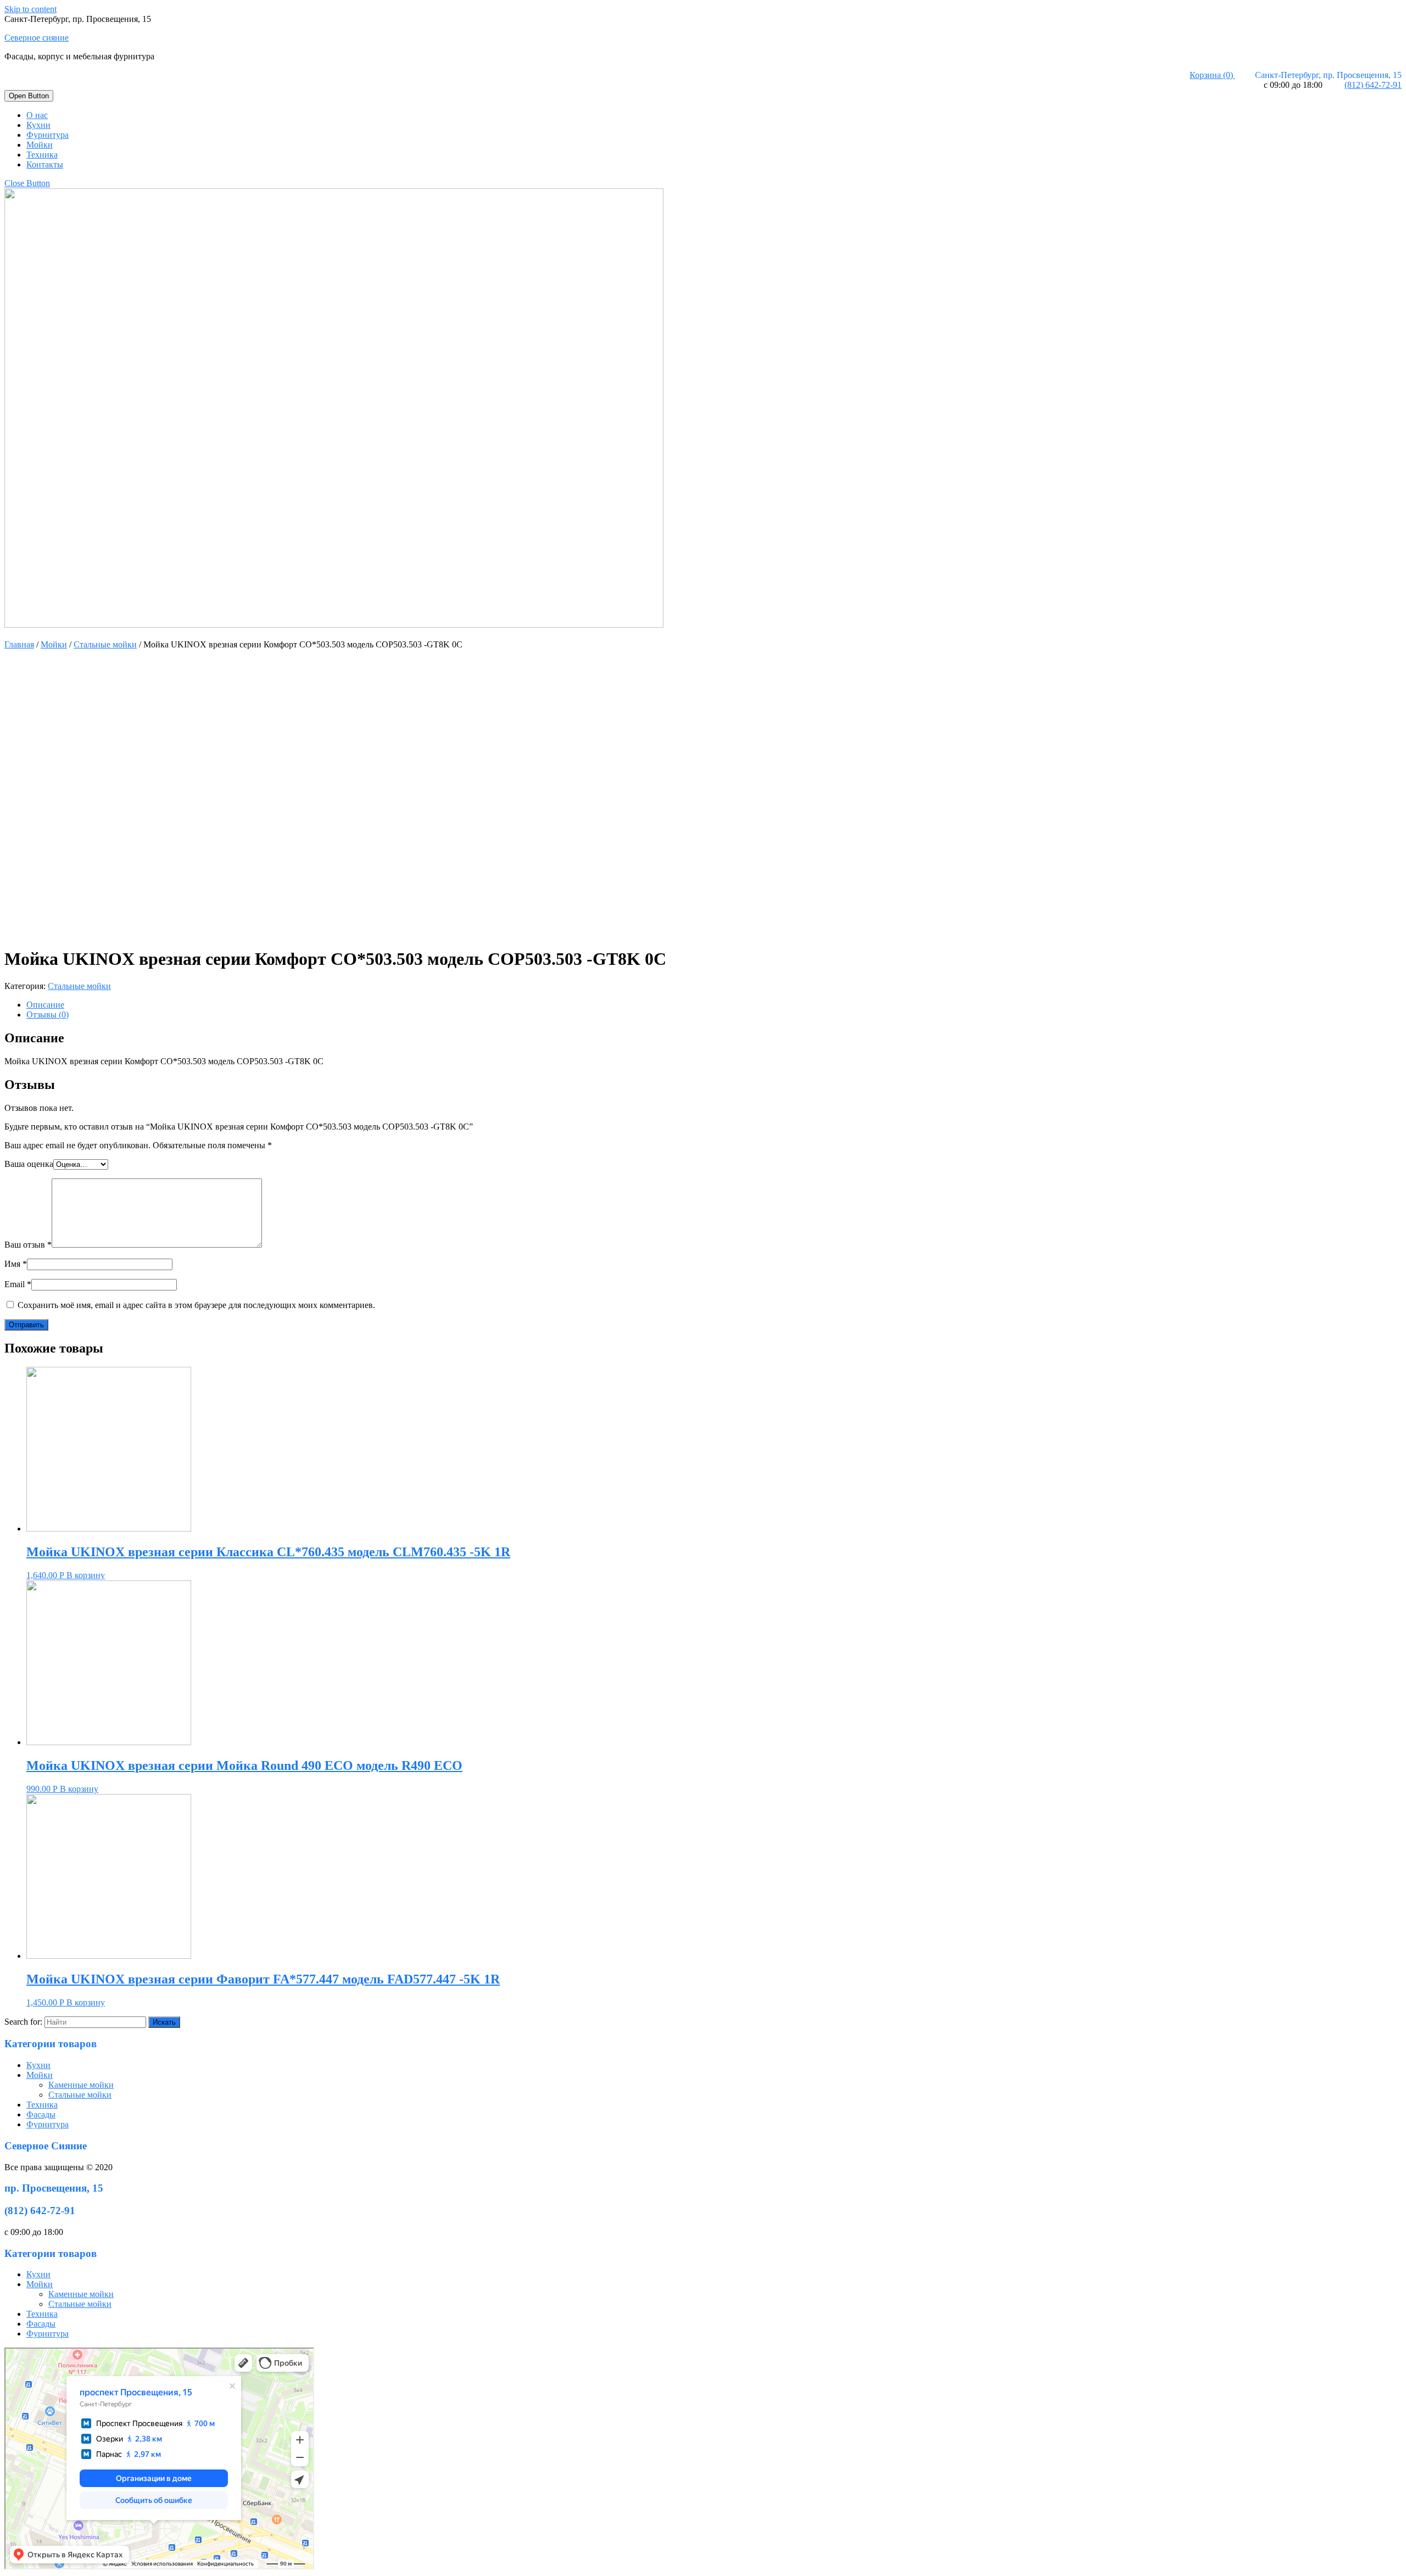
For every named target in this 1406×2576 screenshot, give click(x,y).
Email (18, 1284)
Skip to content (30, 9)
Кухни (38, 125)
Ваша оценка (29, 1164)
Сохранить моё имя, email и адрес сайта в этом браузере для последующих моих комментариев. (196, 1305)
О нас (37, 115)
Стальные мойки (105, 644)
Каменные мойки (81, 2085)
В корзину (86, 1575)
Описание (45, 1005)
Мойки (40, 145)
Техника (42, 155)
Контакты (45, 164)
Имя (16, 1264)
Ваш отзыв (28, 1245)
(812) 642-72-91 (1373, 85)
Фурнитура (48, 135)
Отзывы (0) (48, 1015)
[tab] (714, 1005)
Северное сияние (37, 38)
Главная (19, 644)
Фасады (41, 2114)
